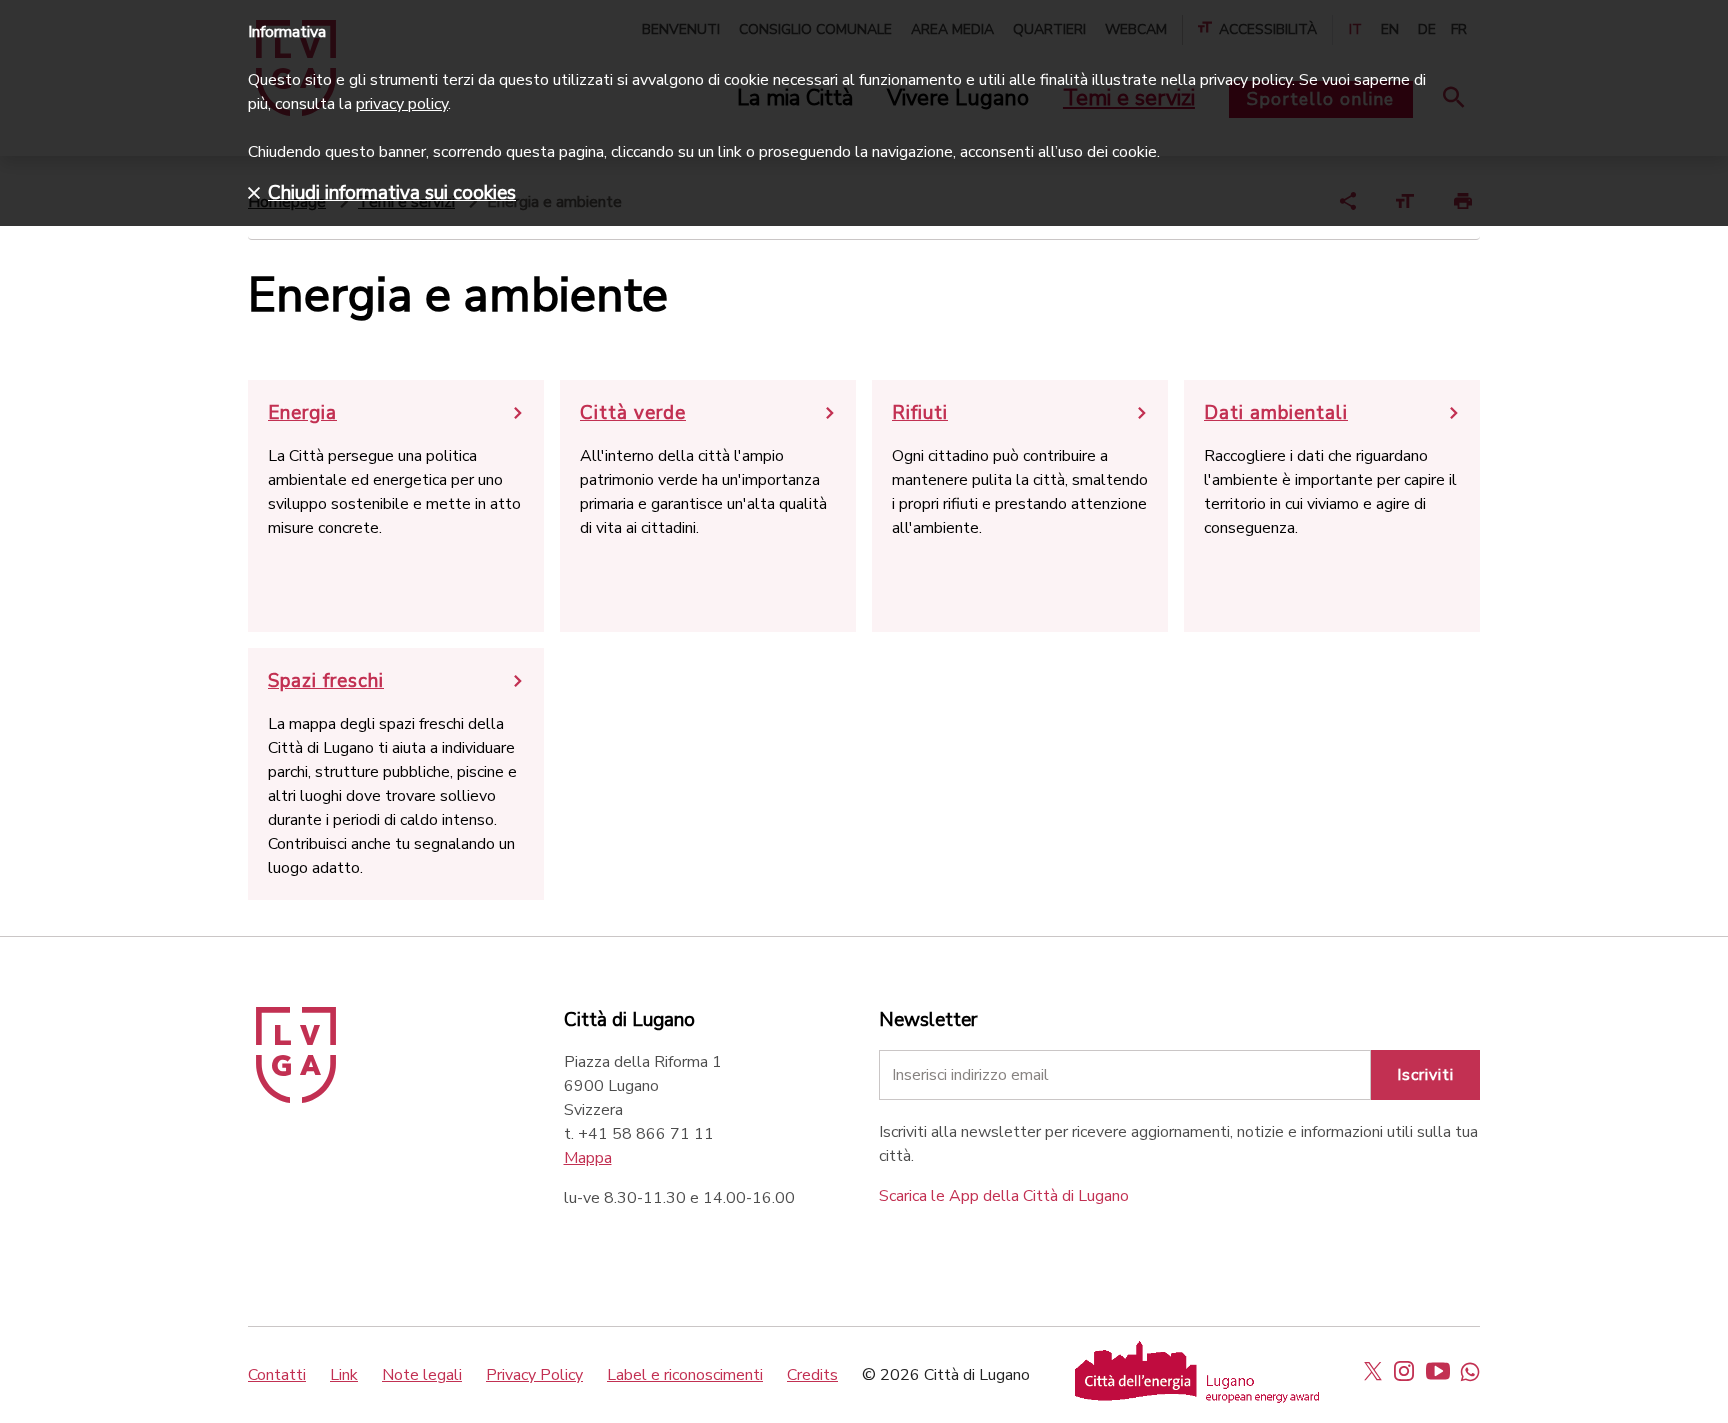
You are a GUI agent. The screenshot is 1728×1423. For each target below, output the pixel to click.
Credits (812, 1375)
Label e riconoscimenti (685, 1375)
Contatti (277, 1375)
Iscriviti (1425, 1075)
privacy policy (402, 104)
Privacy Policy (534, 1375)
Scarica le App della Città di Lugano (1004, 1196)
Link (344, 1375)
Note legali (422, 1375)
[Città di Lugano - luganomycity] (1373, 1371)
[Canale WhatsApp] (1470, 1371)
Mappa (588, 1158)
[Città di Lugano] (296, 1098)
